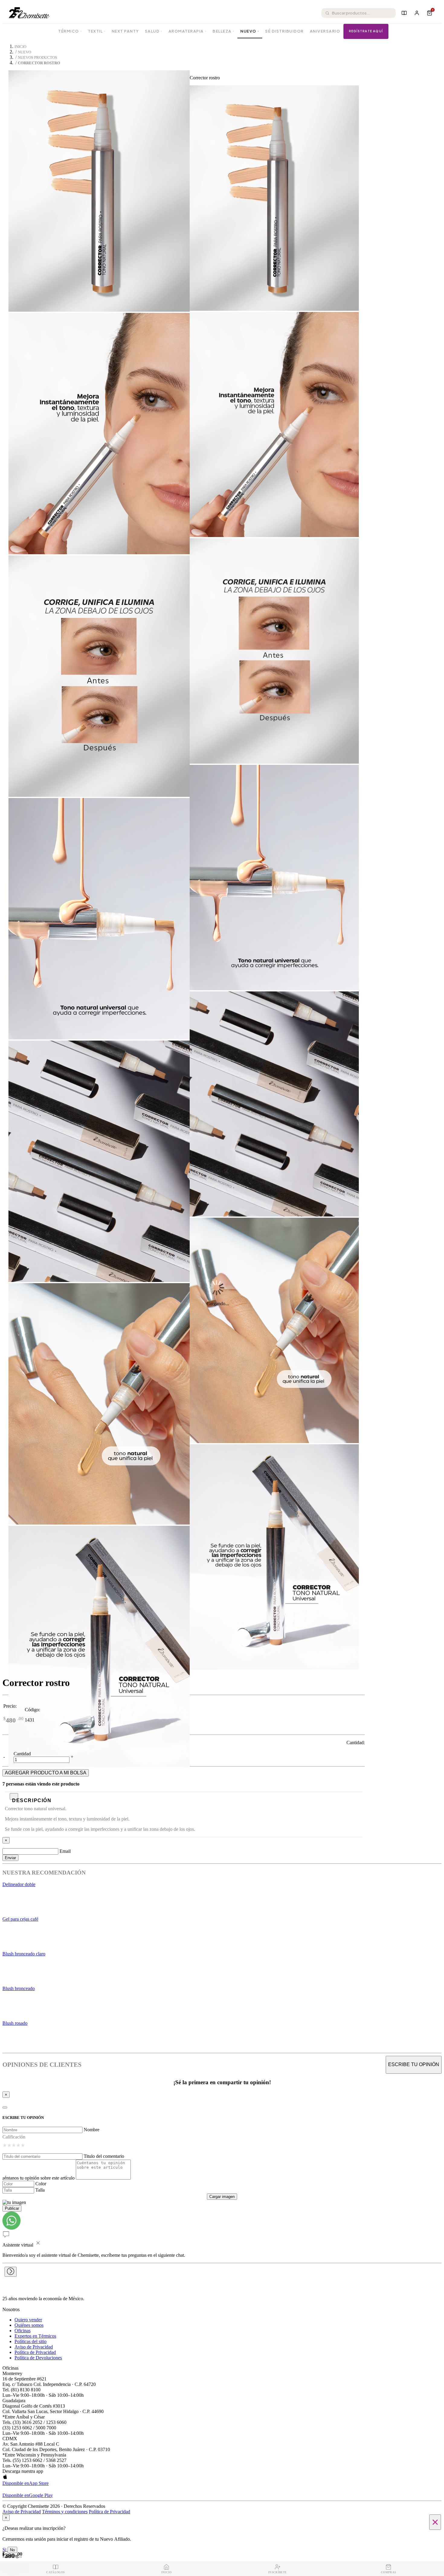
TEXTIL (97, 31)
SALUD (154, 31)
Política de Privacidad (35, 2352)
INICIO (20, 47)
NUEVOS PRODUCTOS (37, 58)
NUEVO (250, 31)
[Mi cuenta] (417, 13)
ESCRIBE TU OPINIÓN (414, 2064)
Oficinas (23, 2331)
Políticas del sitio (31, 2341)
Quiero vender (28, 2320)
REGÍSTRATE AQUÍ (366, 31)
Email (65, 1851)
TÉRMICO (70, 31)
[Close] (5, 2107)
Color (41, 2184)
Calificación (14, 2137)
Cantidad (22, 1754)
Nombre (92, 2130)
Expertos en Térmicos (35, 2336)
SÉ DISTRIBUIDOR (285, 31)
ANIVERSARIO (325, 31)
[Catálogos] (404, 13)
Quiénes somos (29, 2325)
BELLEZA (224, 31)
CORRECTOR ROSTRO (39, 63)
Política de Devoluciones (38, 2358)
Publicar (12, 2208)
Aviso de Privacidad (34, 2347)
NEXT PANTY (125, 31)
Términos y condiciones (65, 2512)
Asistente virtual (18, 2245)
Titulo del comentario (104, 2156)
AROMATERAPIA (188, 31)
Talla (40, 2190)
